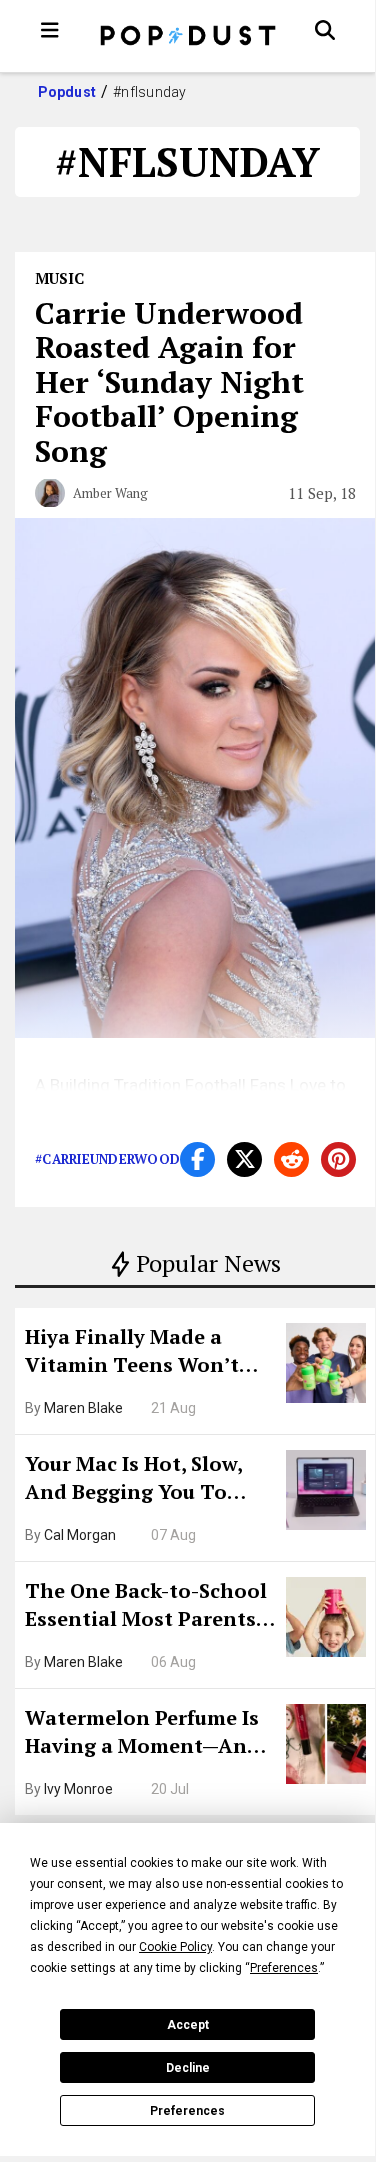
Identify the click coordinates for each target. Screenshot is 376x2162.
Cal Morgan (80, 1535)
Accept (188, 2025)
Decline (188, 2068)
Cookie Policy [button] (175, 1947)
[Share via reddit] (291, 1159)
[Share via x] (244, 1159)
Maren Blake (83, 1408)
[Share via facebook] (197, 1159)
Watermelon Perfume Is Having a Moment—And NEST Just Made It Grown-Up (142, 1734)
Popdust (67, 92)
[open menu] (50, 30)
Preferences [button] (284, 1968)
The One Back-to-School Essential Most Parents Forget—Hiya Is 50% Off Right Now (146, 1607)
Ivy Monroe (78, 1789)
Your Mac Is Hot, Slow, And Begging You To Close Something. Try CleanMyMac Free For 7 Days (140, 1480)
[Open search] (325, 30)
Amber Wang (110, 493)
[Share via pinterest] (338, 1159)
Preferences (187, 2111)
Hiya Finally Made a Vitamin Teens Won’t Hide (132, 1353)
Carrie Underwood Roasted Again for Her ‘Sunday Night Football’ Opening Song (169, 382)
